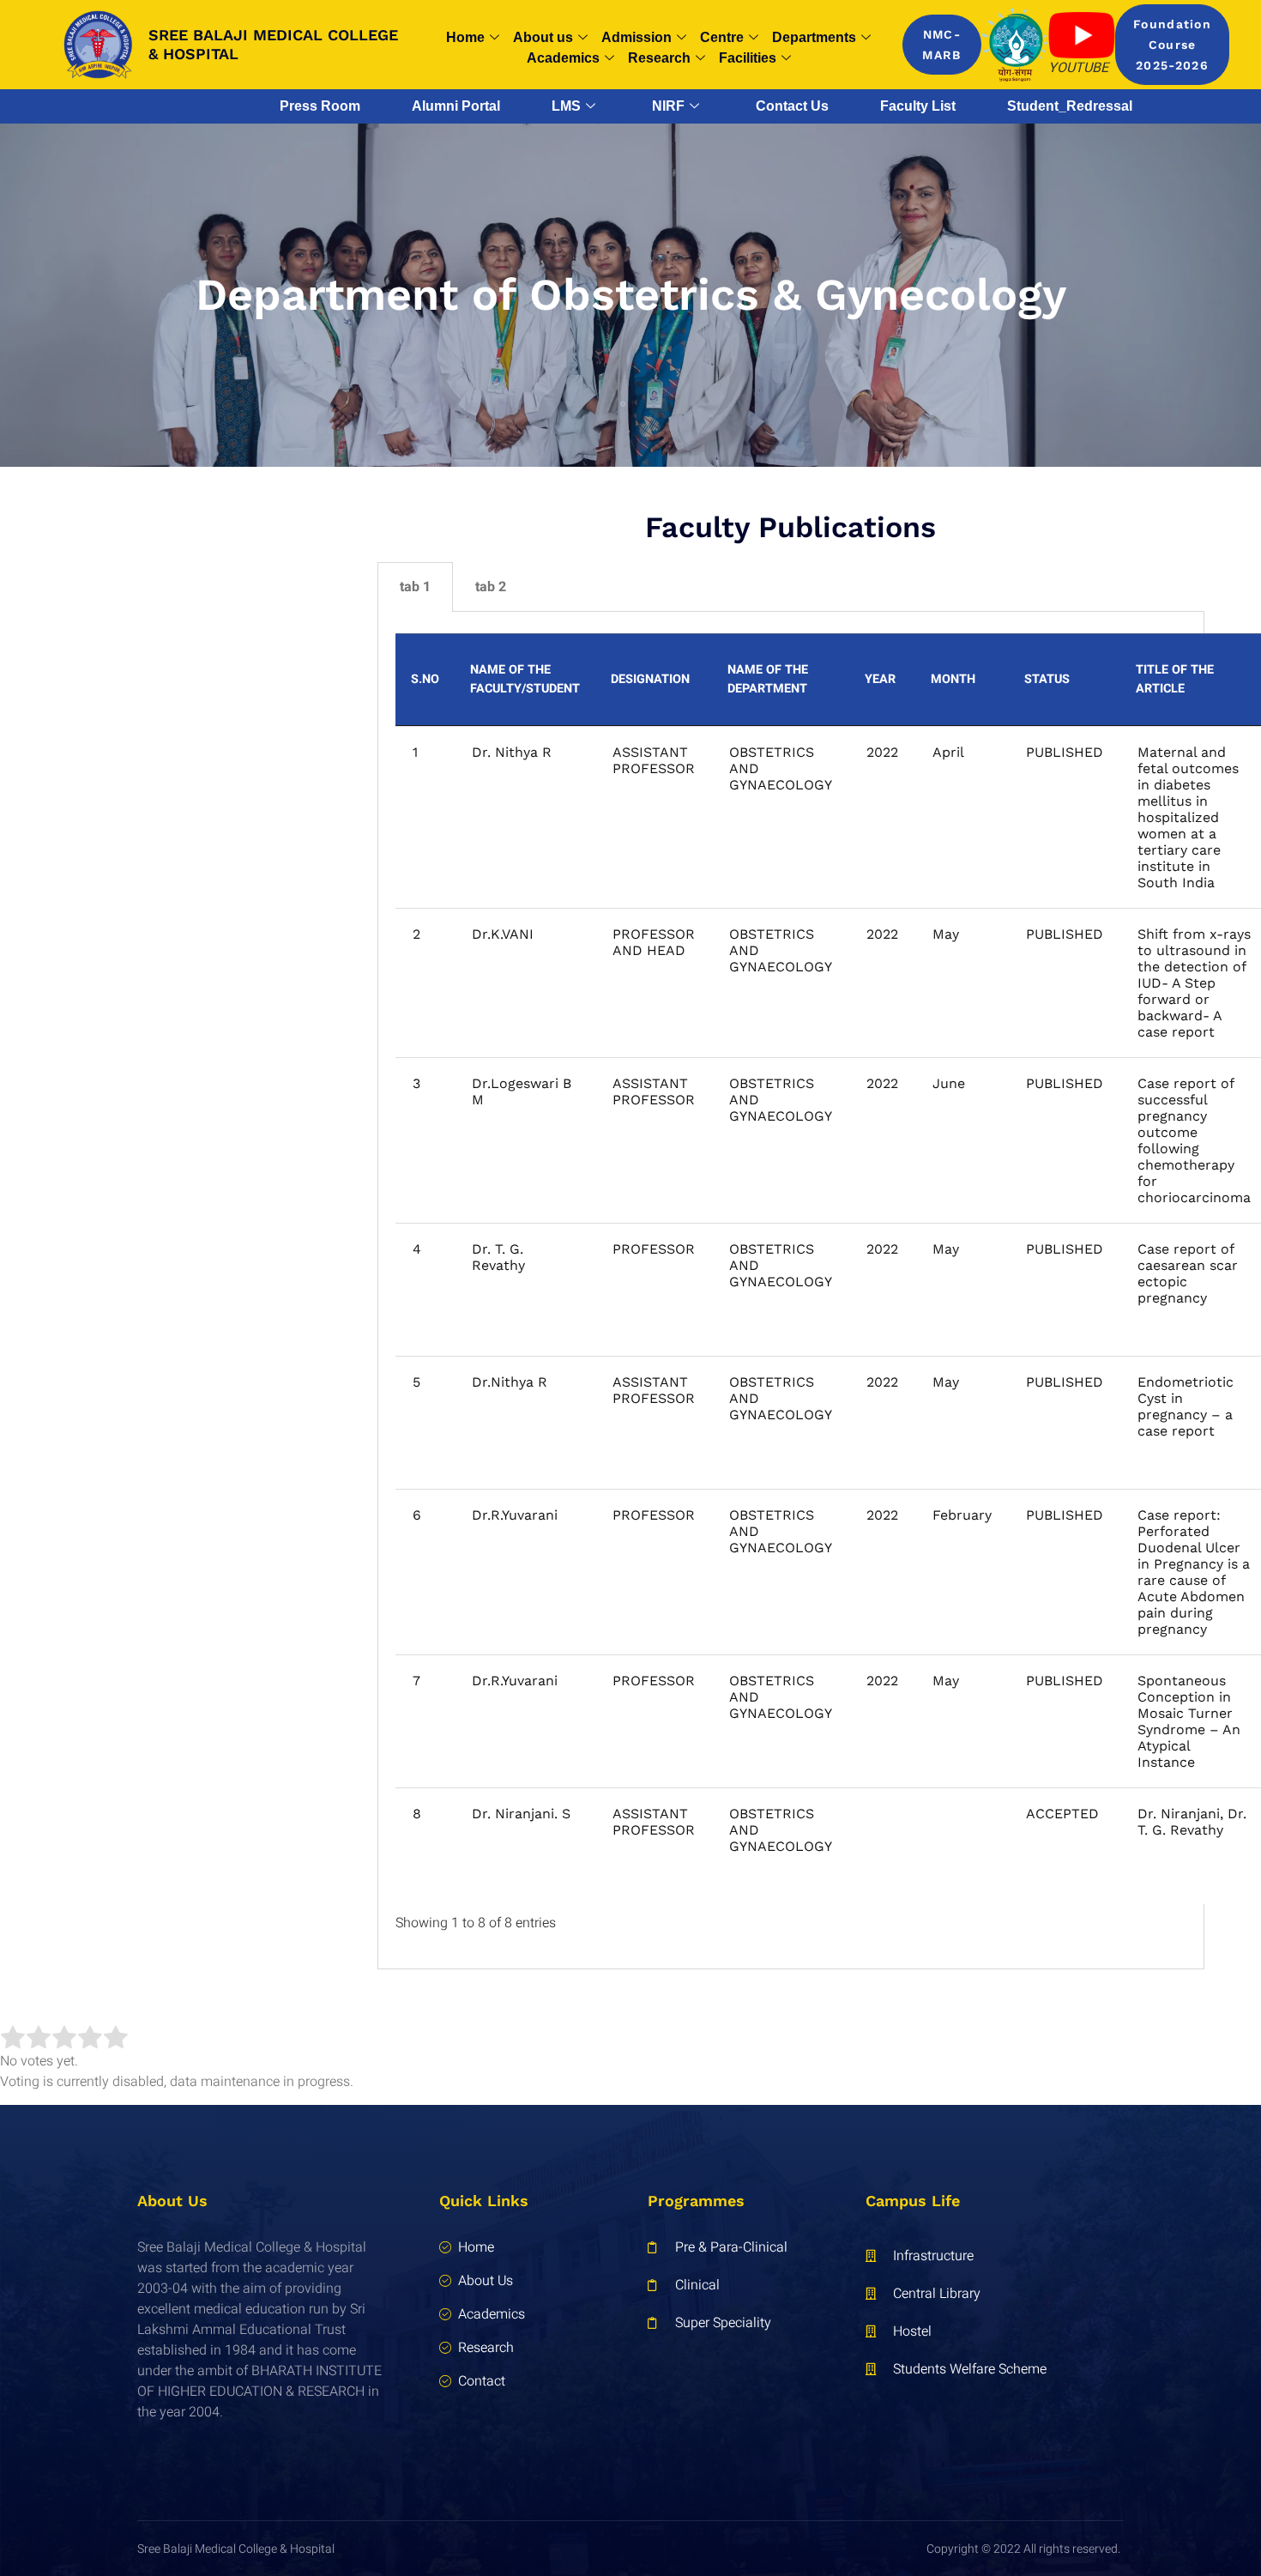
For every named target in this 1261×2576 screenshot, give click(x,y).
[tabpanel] (791, 1291)
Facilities (748, 58)
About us (543, 37)
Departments (814, 37)
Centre (722, 37)
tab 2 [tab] (491, 587)
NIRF (668, 106)
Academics (563, 58)
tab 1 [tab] (415, 587)
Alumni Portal (456, 106)
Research (659, 58)
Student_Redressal (1070, 106)
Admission (637, 37)
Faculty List (918, 106)
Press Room (320, 106)
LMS (566, 106)
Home (465, 37)
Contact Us (792, 106)
